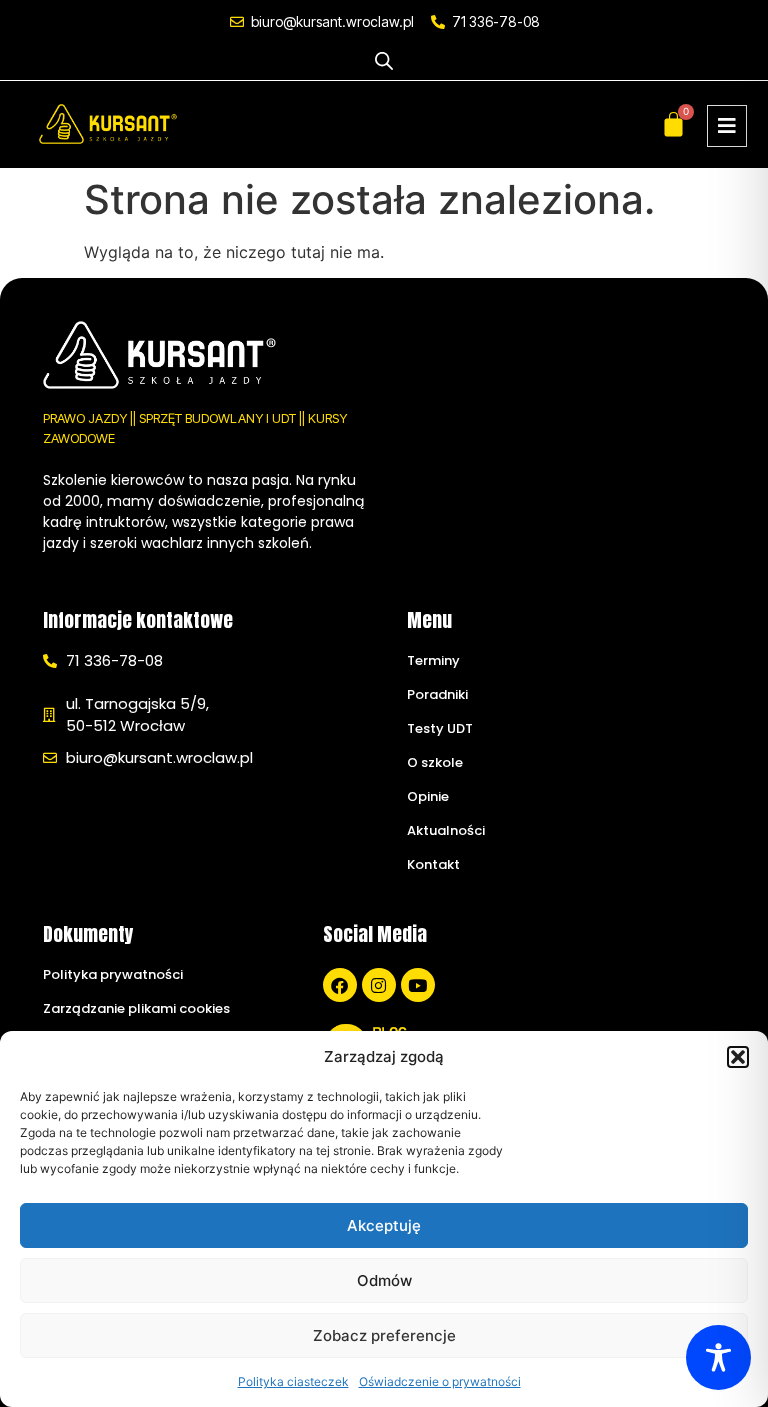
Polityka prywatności (113, 974)
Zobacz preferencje (384, 1335)
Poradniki (437, 694)
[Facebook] (340, 985)
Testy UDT (440, 728)
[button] (738, 1057)
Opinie (428, 796)
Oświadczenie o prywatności (440, 1381)
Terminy (433, 660)
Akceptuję (384, 1225)
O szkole (435, 762)
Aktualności (446, 830)
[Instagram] (379, 985)
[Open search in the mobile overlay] (384, 60)
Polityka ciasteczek (293, 1381)
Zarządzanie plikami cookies (136, 1008)
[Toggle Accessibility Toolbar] (718, 1357)
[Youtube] (418, 985)
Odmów (384, 1280)
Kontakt (433, 864)
